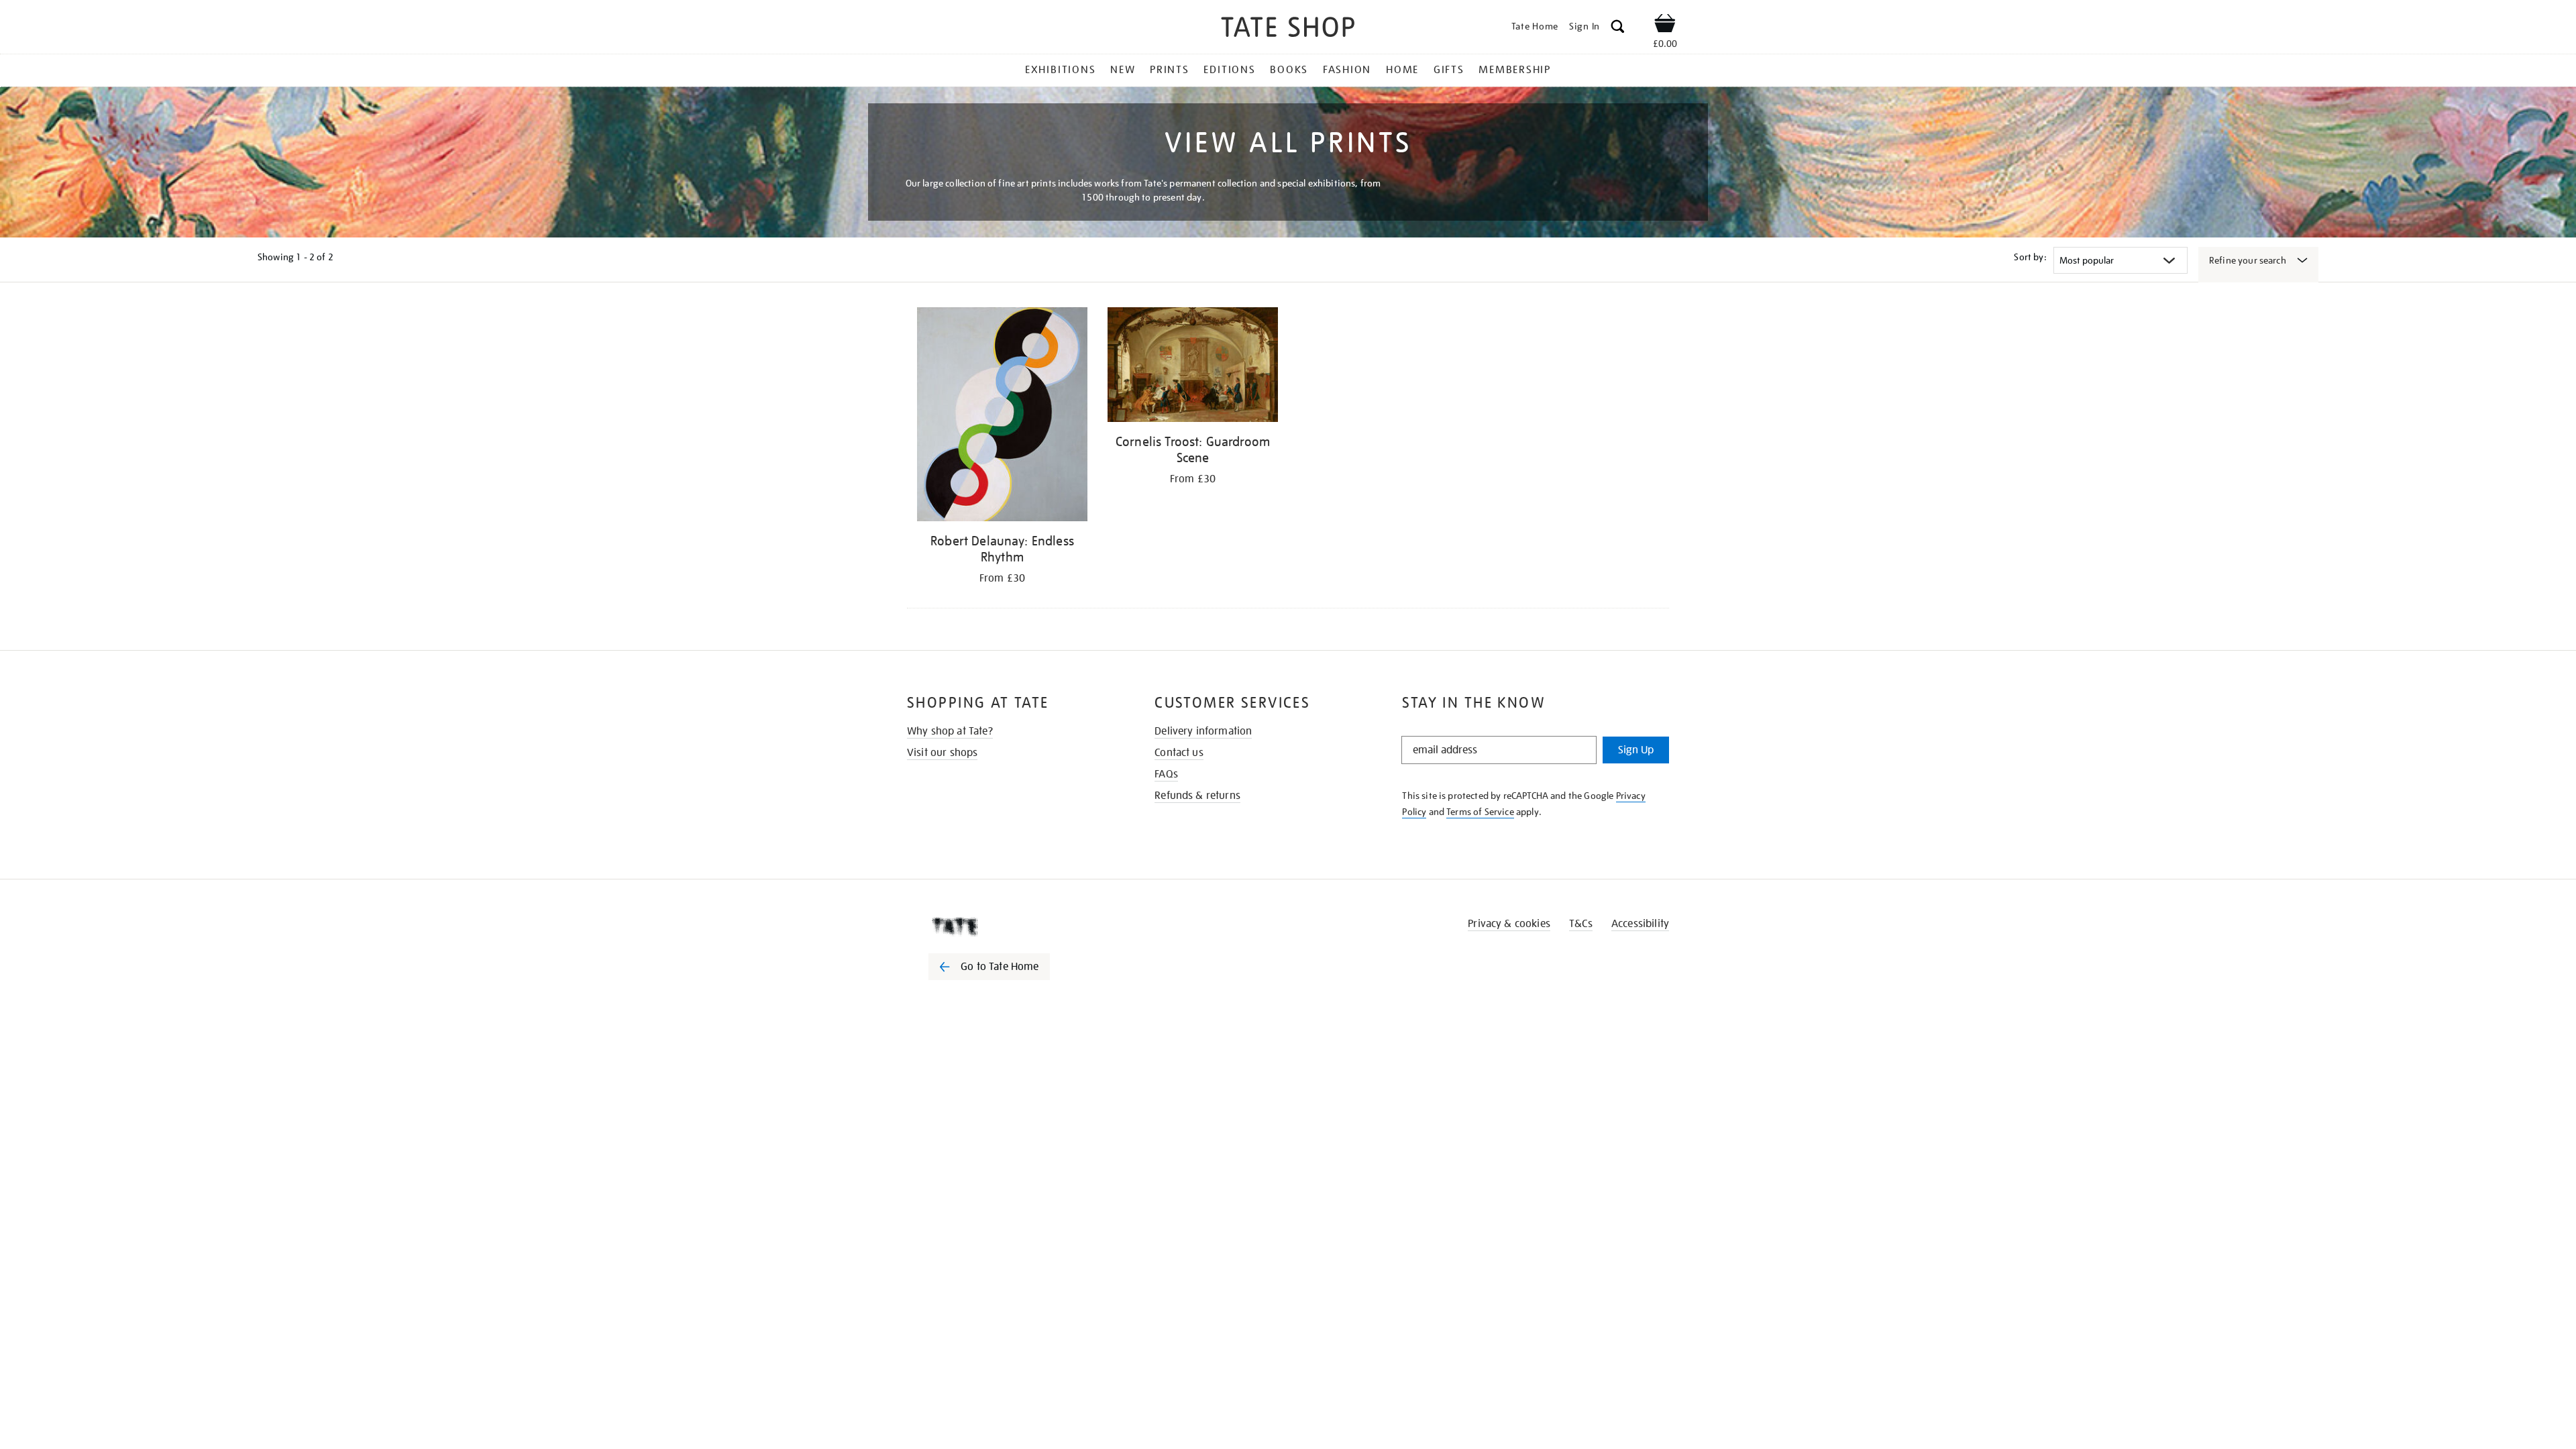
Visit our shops (942, 753)
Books (1289, 70)
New (1123, 70)
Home (1402, 70)
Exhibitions (1060, 70)
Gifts (1449, 70)
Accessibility (1640, 924)
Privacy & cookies (1509, 924)
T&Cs (1581, 924)
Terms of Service (1480, 812)
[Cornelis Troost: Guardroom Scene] (1193, 367)
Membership (1515, 70)
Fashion (1347, 70)
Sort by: (2030, 257)
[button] (1618, 29)
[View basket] (1665, 25)
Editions (1229, 70)
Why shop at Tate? (950, 731)
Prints (1170, 70)
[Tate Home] (1013, 926)
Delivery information (1203, 731)
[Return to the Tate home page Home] (1288, 29)
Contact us (1179, 753)
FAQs (1166, 774)
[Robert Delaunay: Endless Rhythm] (1002, 417)
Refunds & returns (1197, 796)
